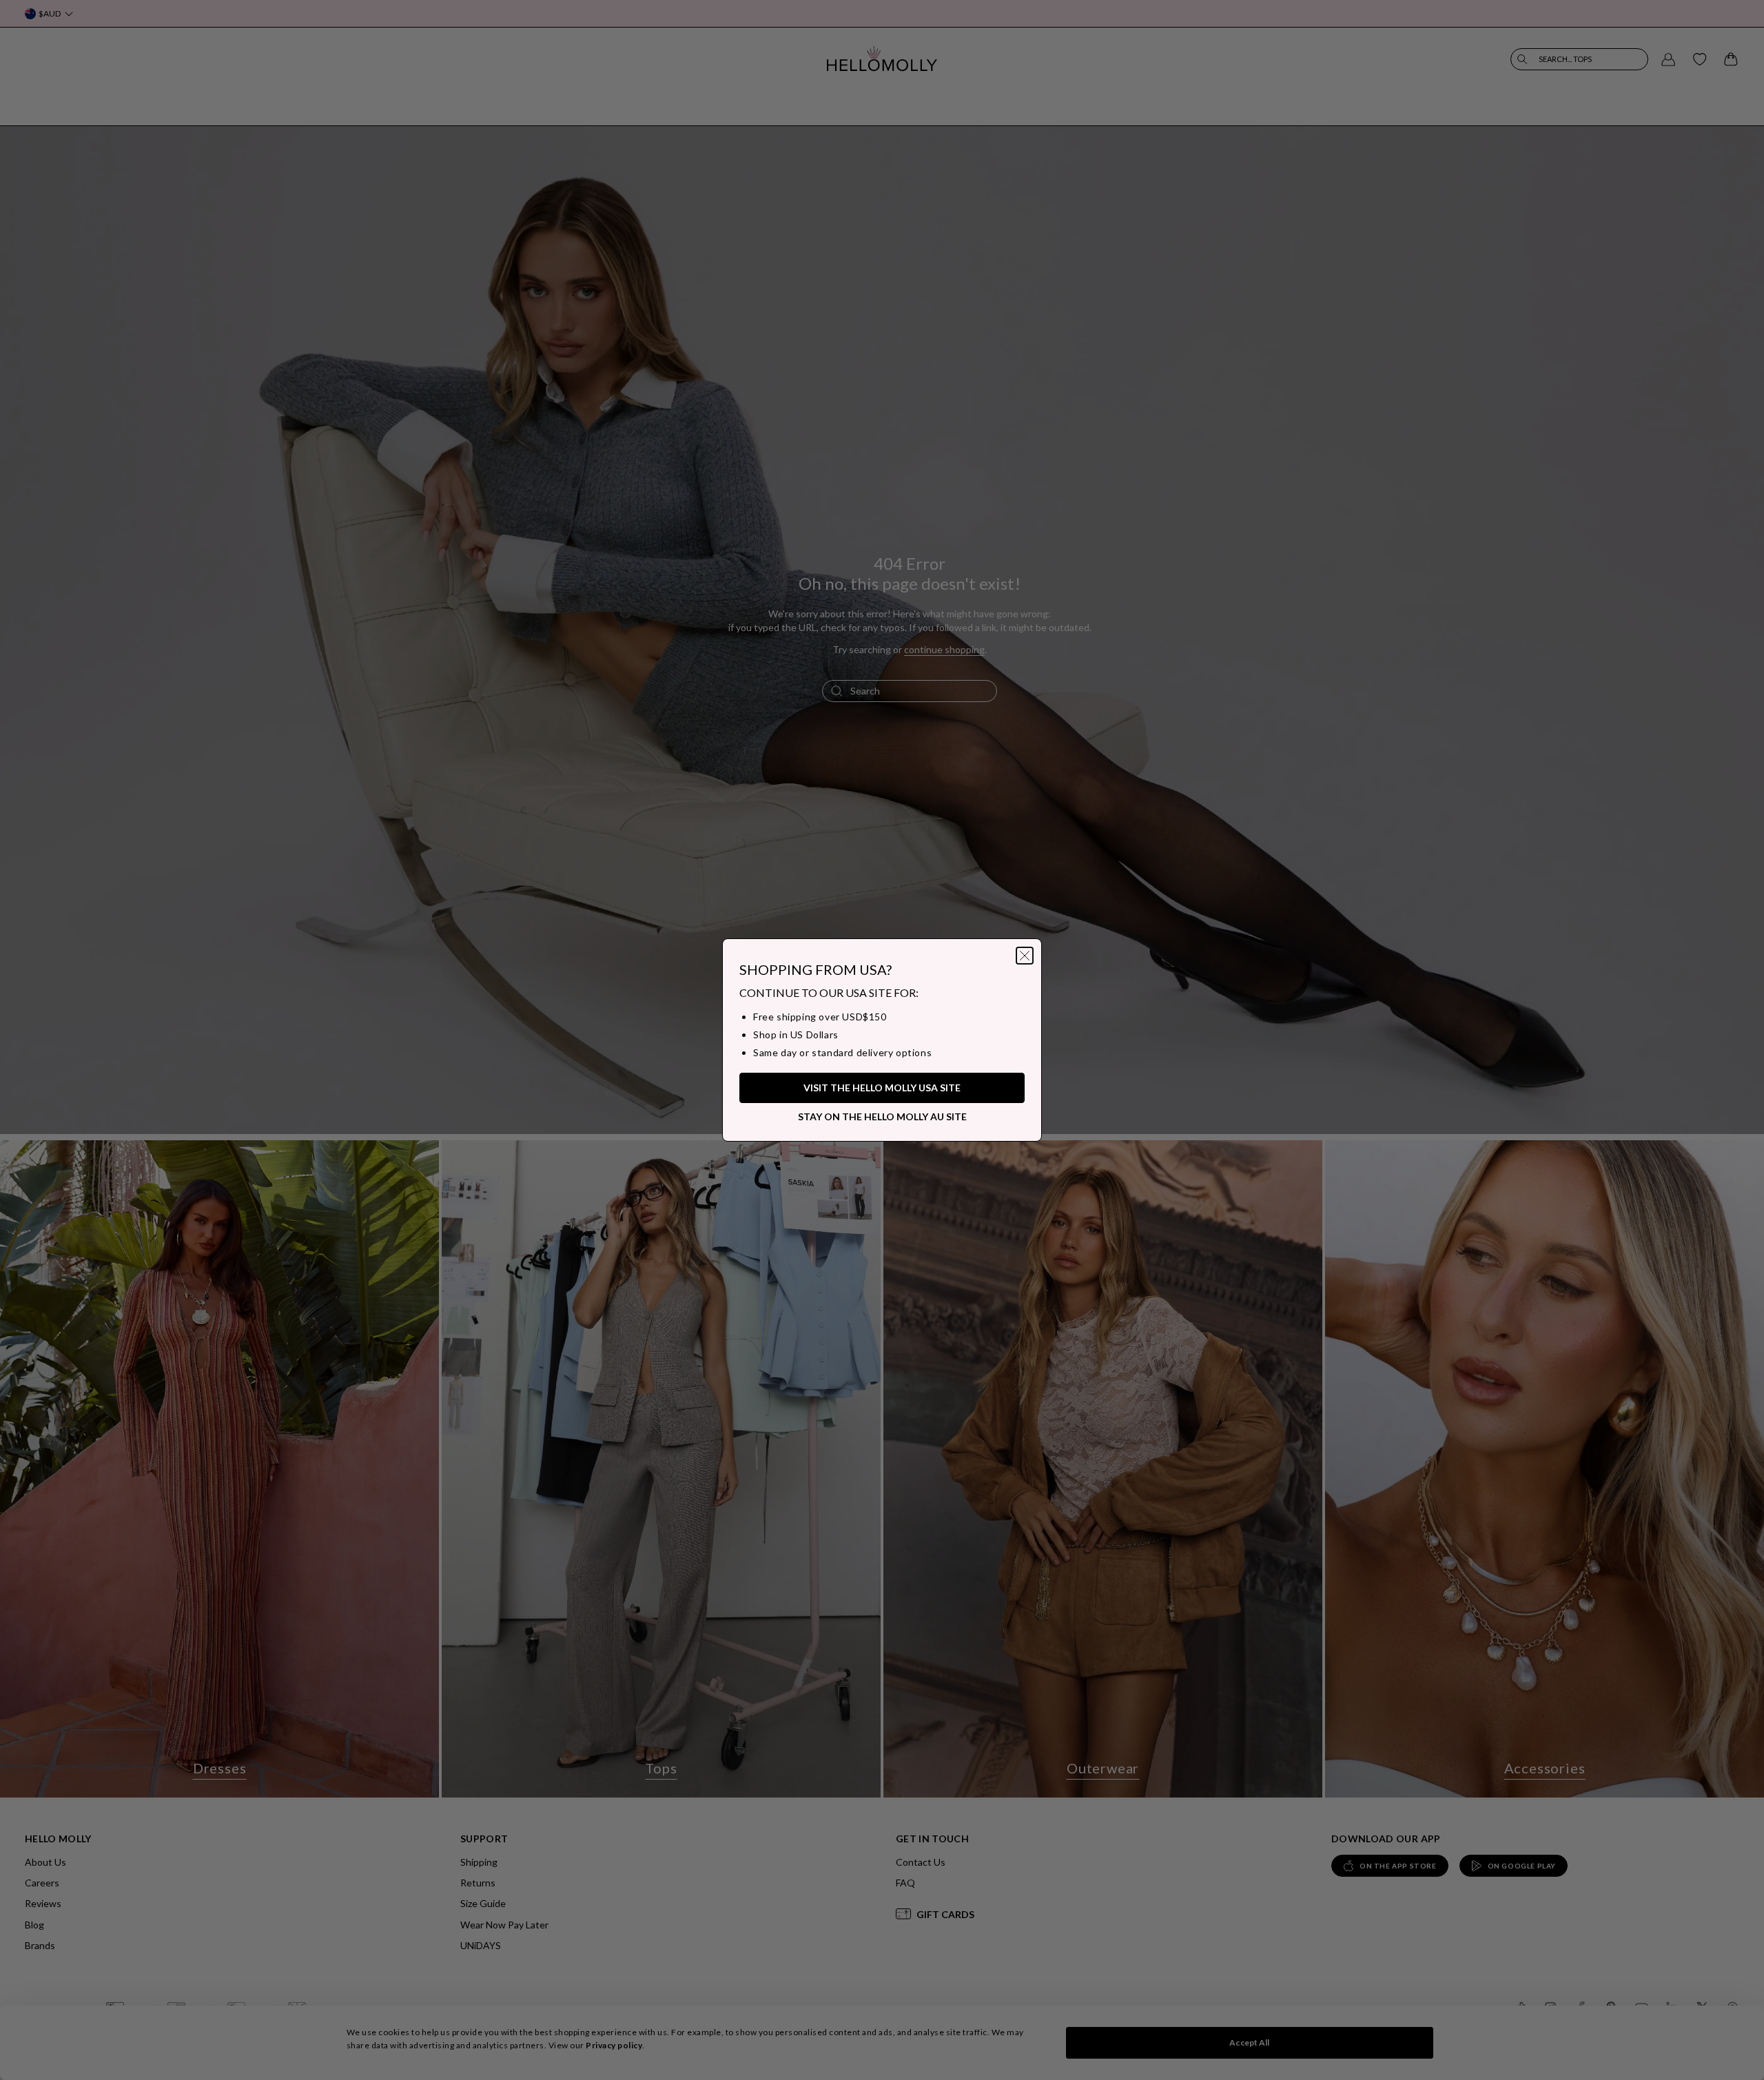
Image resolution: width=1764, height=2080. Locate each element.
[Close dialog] (1025, 956)
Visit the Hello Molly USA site (882, 1088)
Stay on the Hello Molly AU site (882, 1116)
